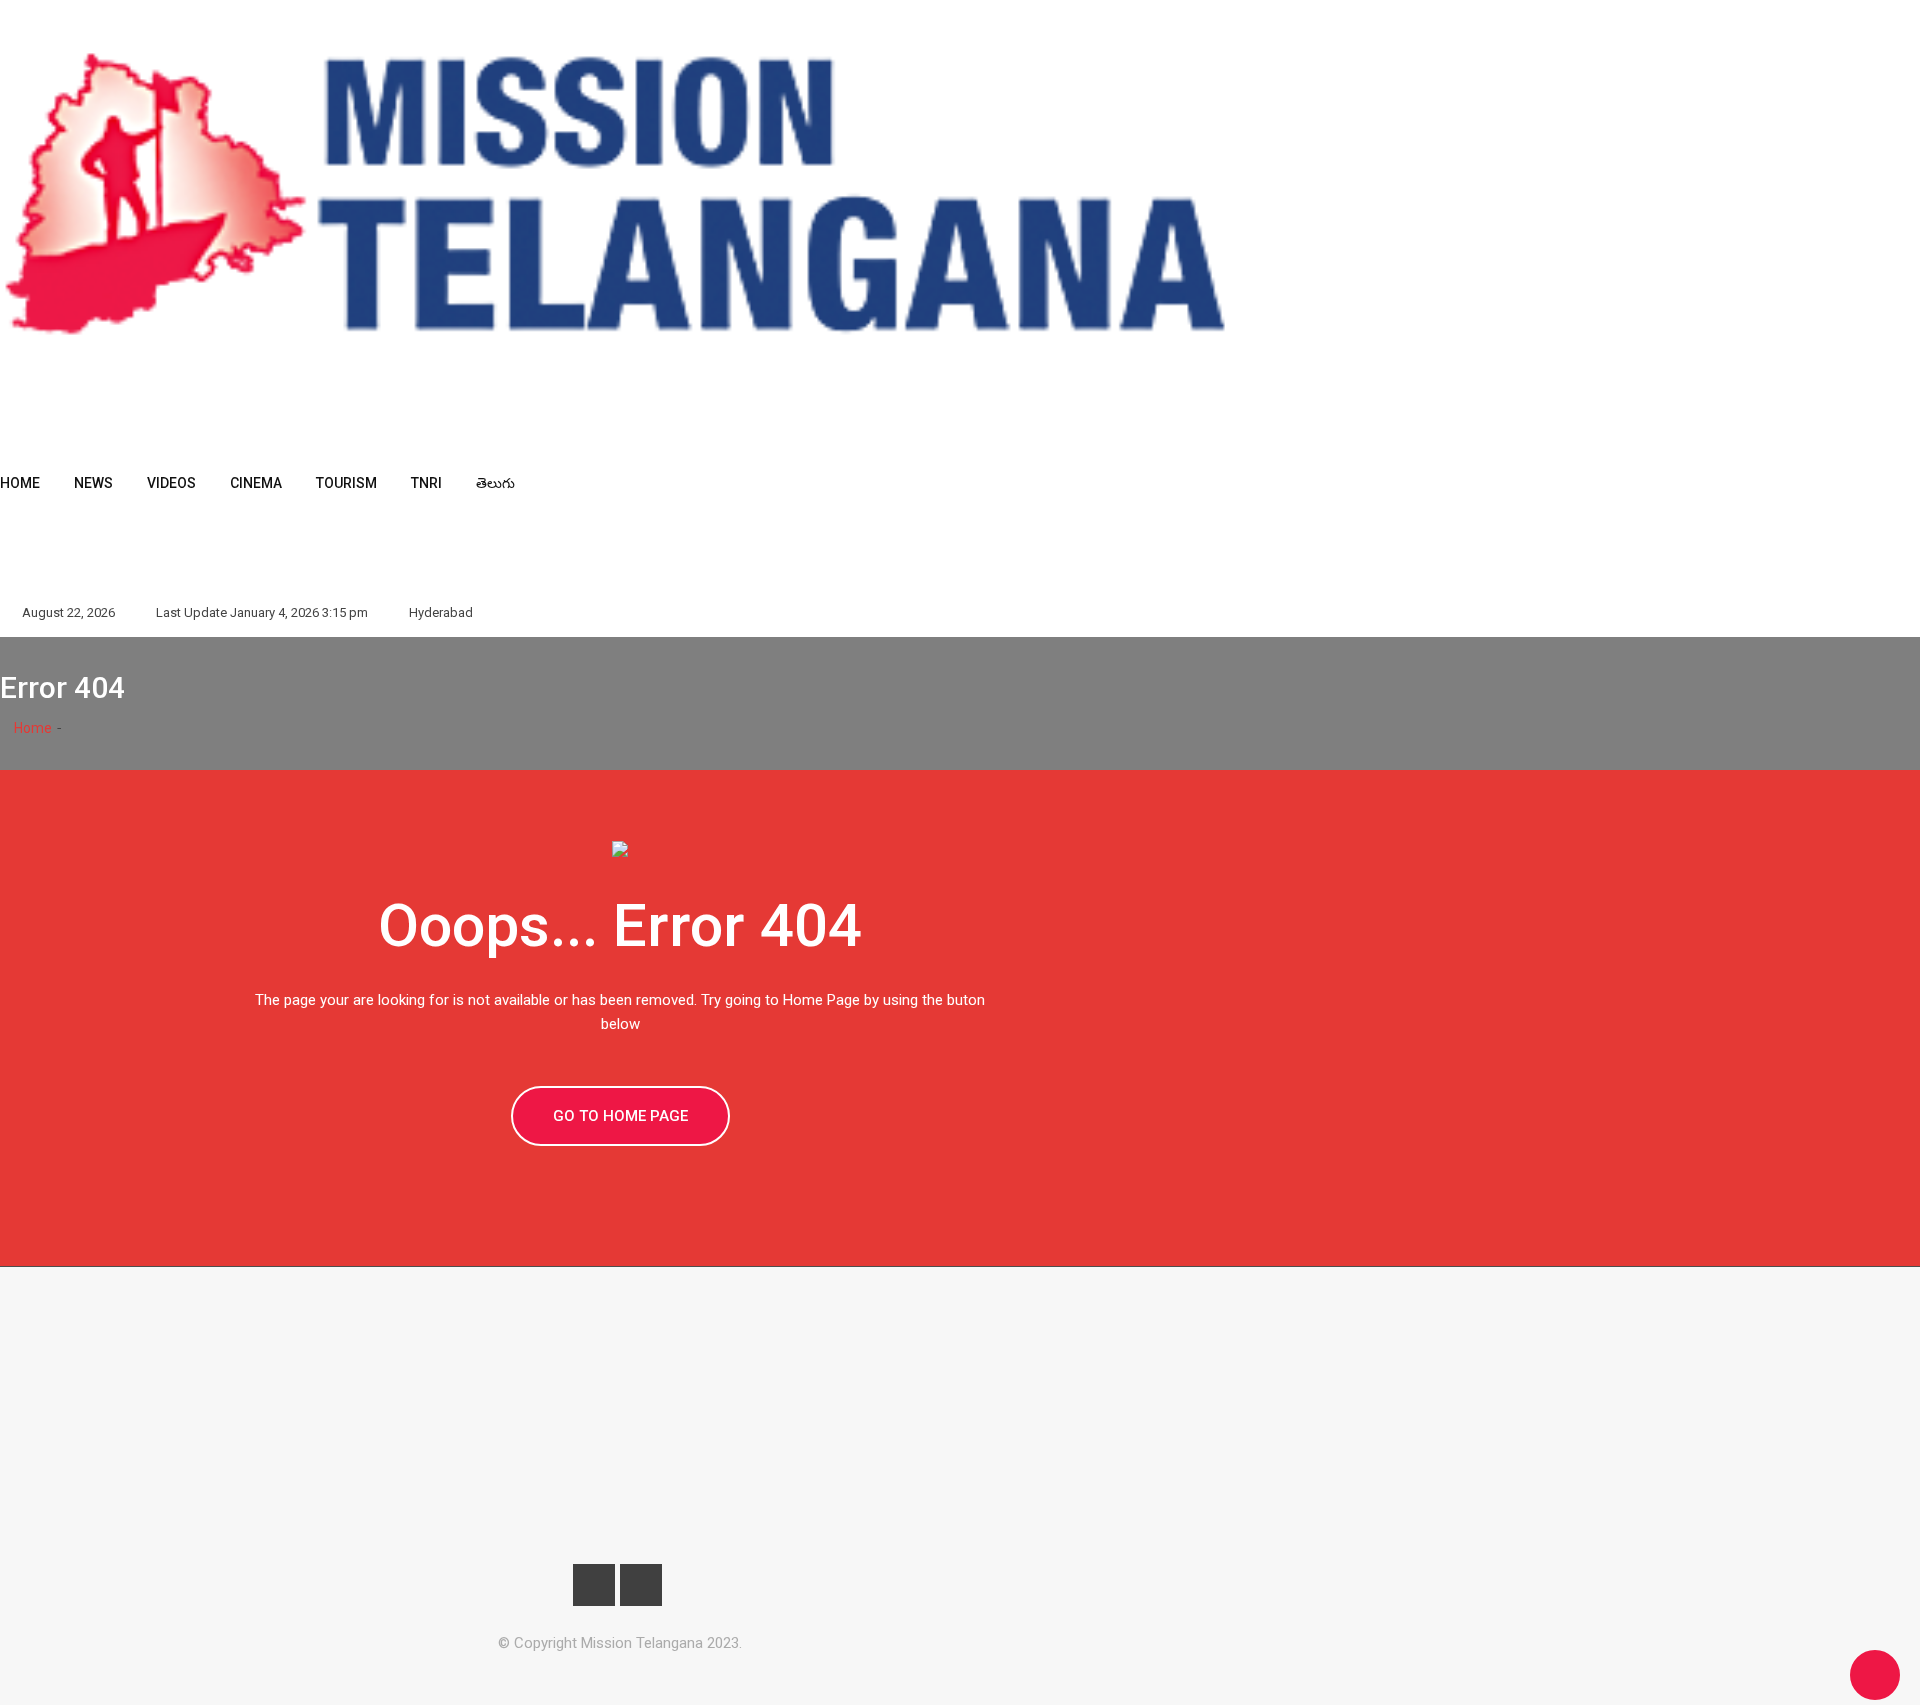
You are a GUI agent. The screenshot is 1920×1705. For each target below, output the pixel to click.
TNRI (426, 483)
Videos (171, 483)
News (93, 483)
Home (20, 483)
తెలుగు (495, 483)
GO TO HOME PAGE (620, 1116)
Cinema (256, 483)
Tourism (346, 483)
